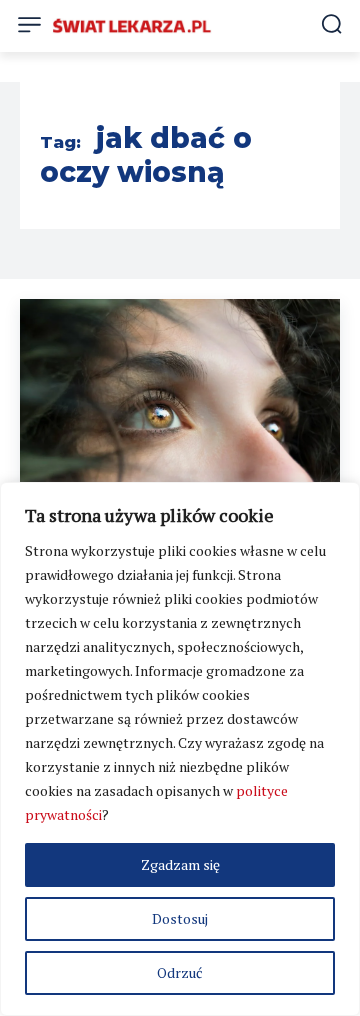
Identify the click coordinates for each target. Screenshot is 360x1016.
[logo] (132, 25)
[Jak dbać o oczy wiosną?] (180, 411)
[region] (180, 749)
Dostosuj (180, 918)
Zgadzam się (180, 864)
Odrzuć (180, 972)
